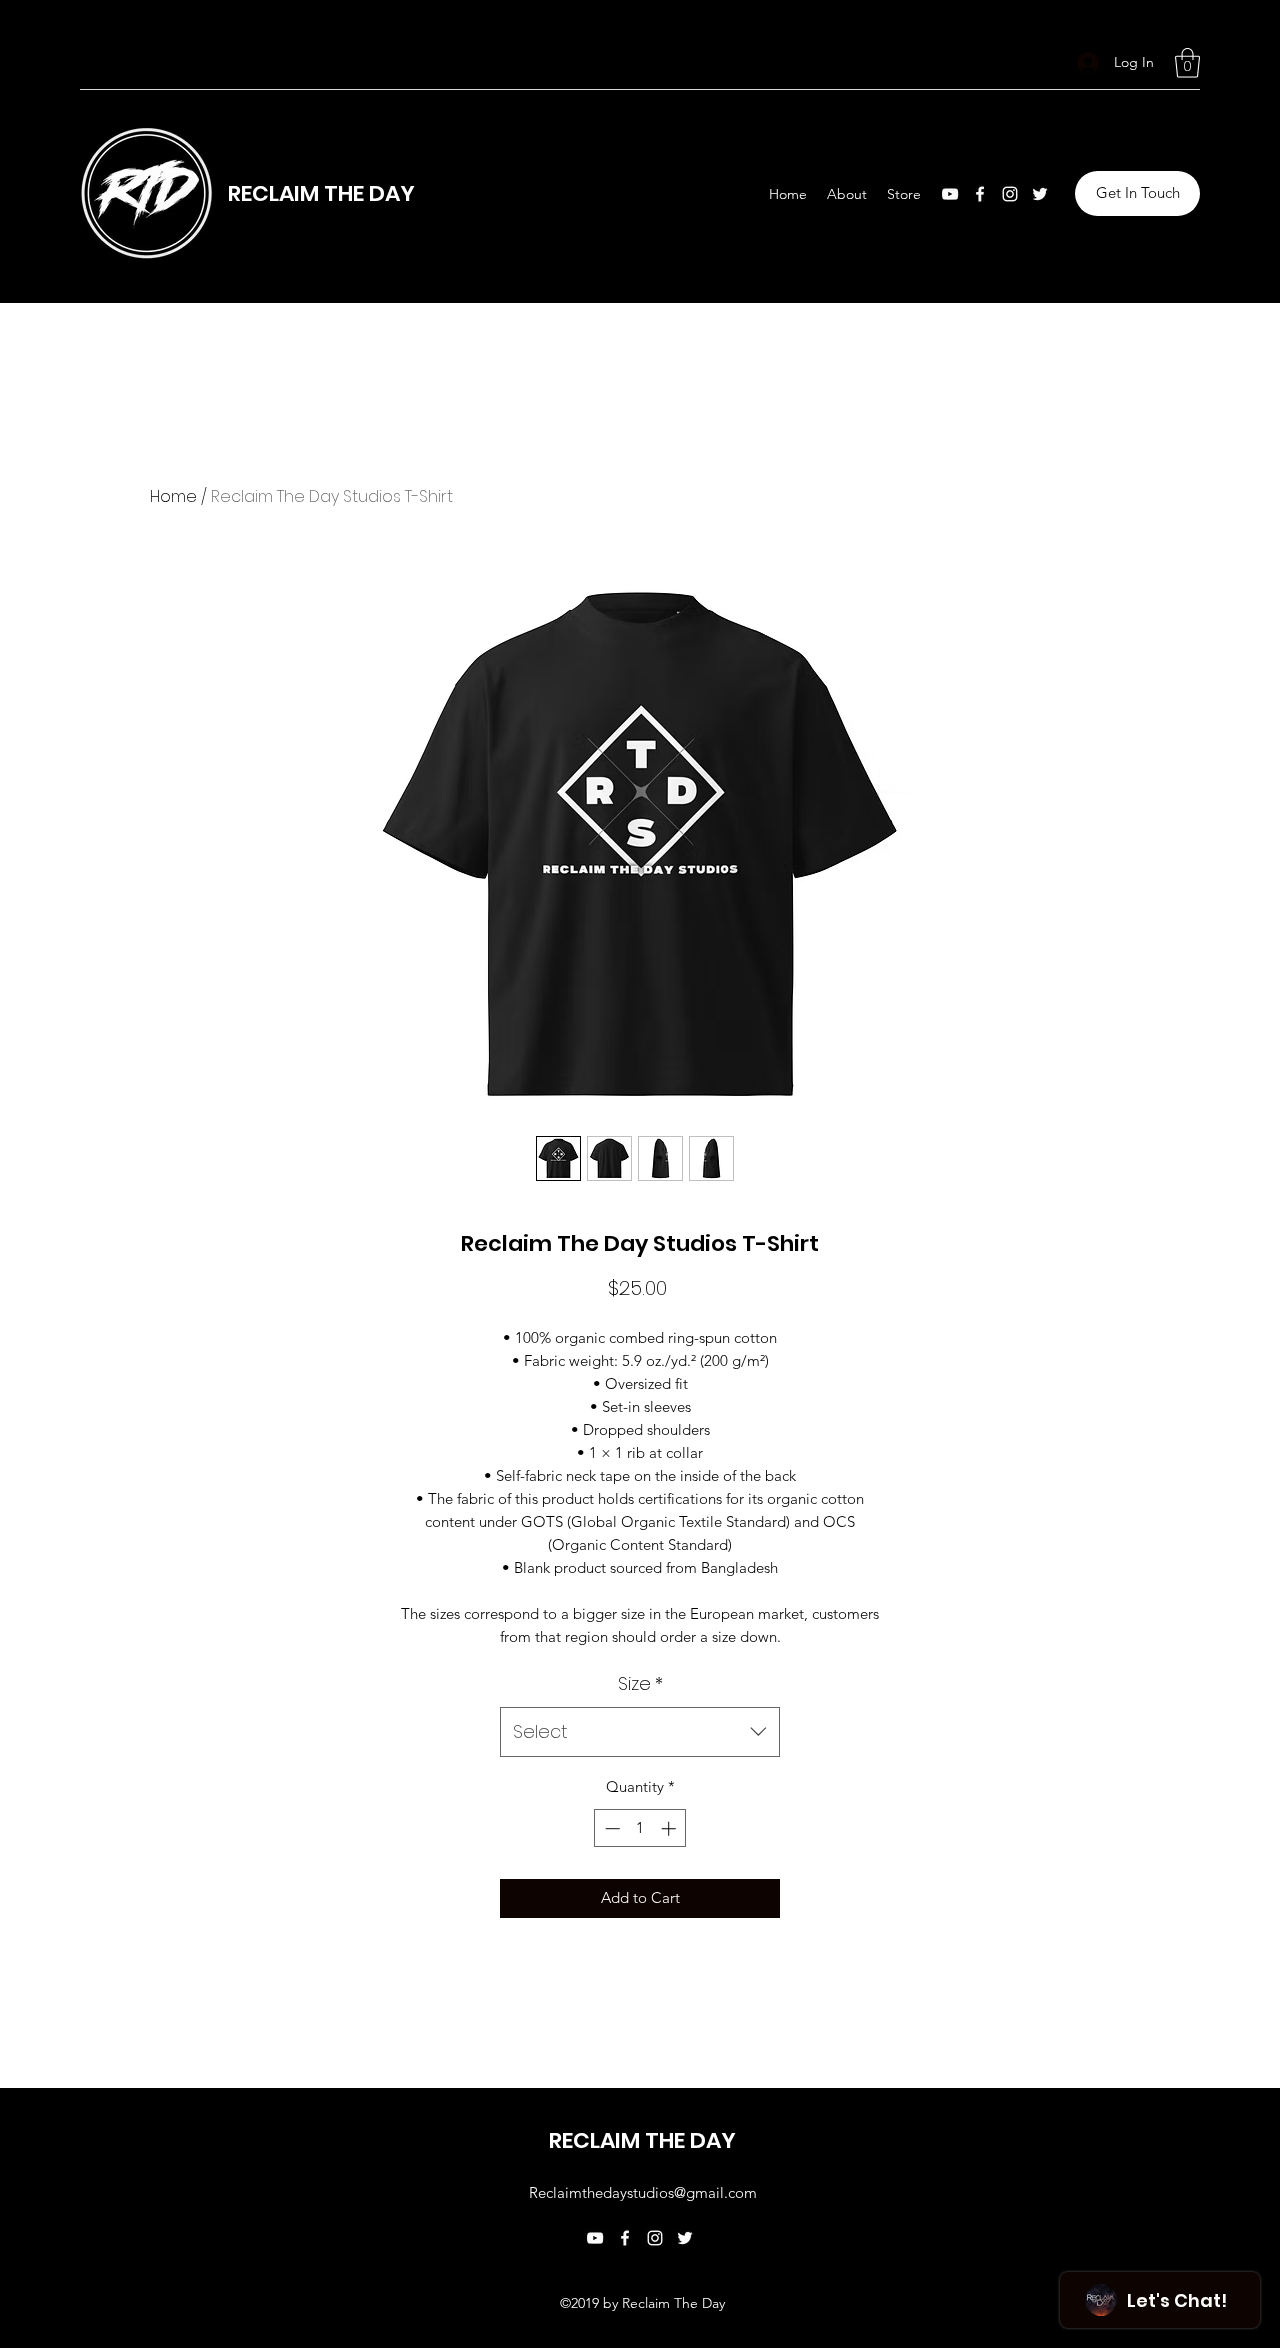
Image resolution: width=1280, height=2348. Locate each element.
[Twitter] (1040, 194)
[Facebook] (980, 194)
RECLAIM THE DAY (321, 193)
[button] (1187, 63)
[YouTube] (950, 194)
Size (640, 1683)
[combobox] (640, 1732)
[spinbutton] (640, 1828)
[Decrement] (610, 1828)
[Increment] (670, 1828)
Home (173, 496)
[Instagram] (1010, 194)
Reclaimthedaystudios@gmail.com (643, 2192)
